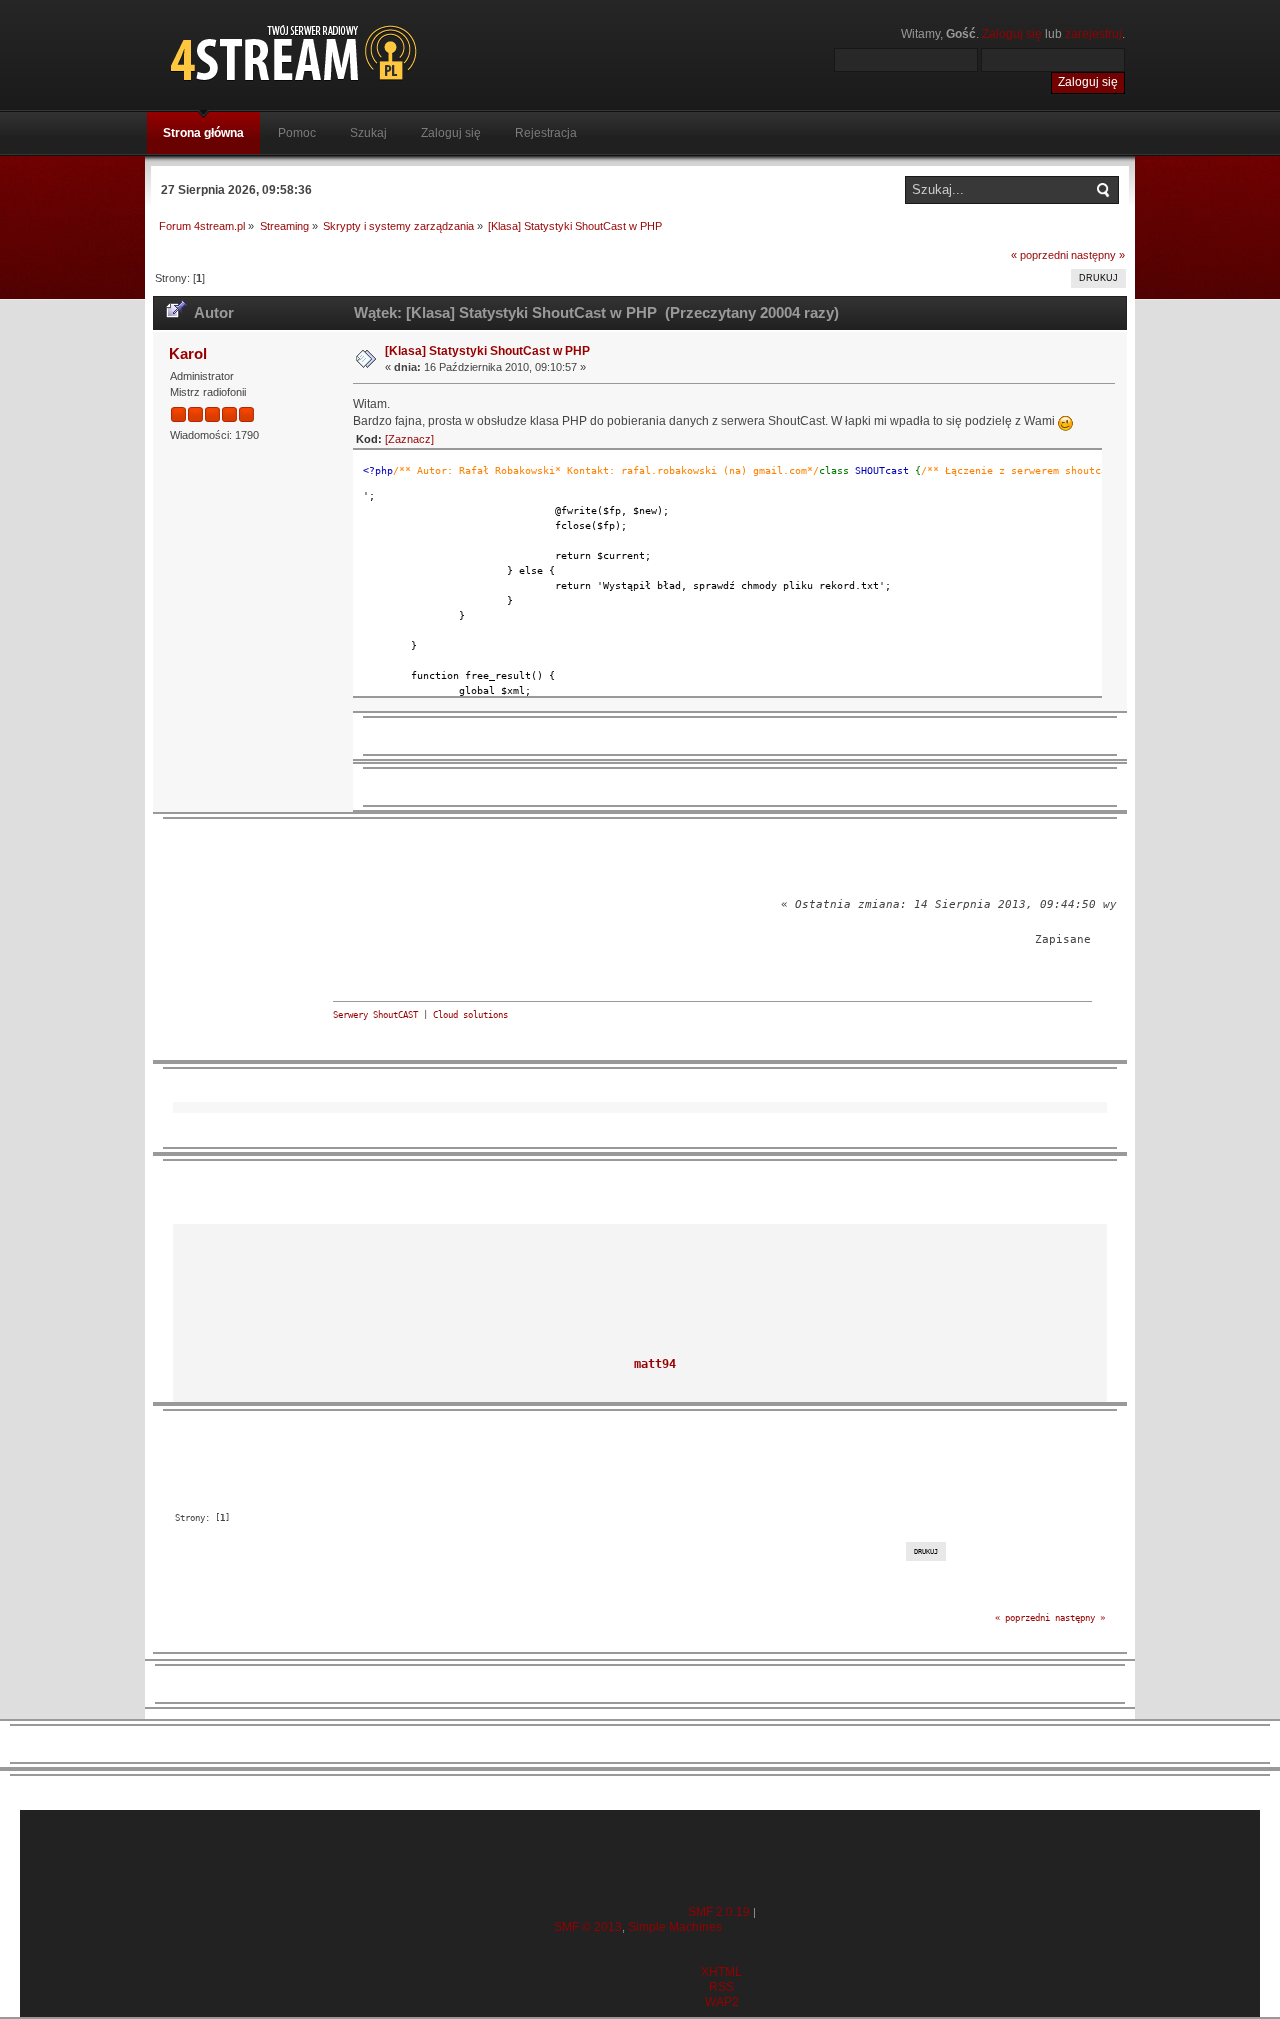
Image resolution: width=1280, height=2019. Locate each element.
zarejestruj (1093, 34)
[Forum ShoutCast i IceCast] (385, 52)
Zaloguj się (1012, 34)
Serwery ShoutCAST (375, 1015)
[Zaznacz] (409, 439)
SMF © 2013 (588, 1927)
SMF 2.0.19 (719, 1912)
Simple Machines (675, 1927)
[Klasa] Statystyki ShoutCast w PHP (487, 351)
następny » (1098, 255)
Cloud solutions (470, 1015)
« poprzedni (1039, 255)
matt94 (655, 1364)
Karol (188, 353)
